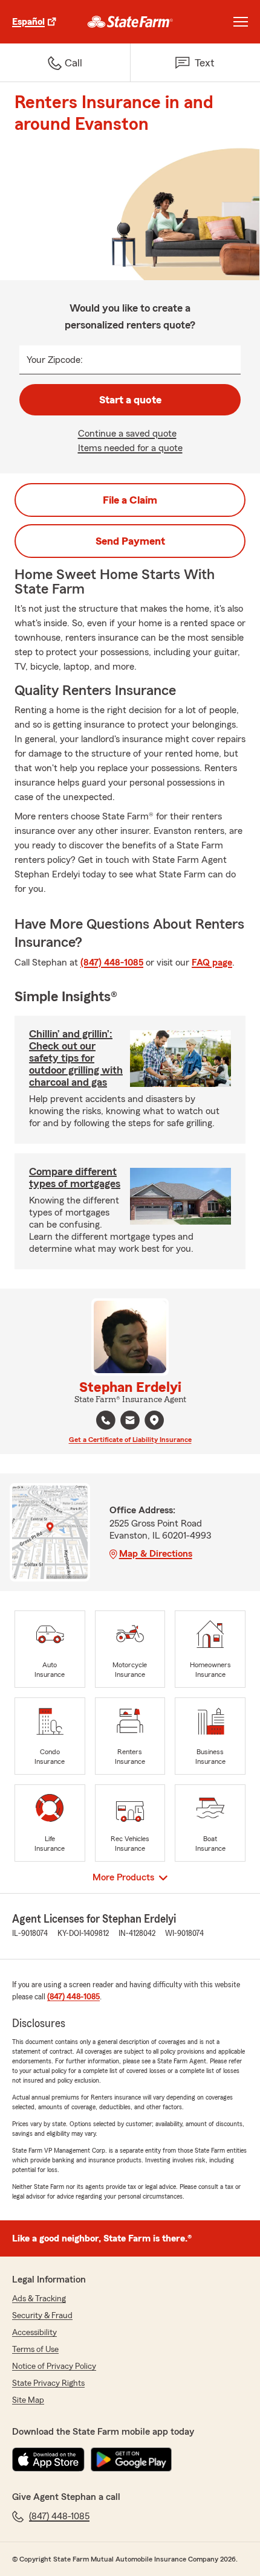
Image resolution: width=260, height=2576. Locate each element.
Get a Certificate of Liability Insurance (130, 1440)
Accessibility (34, 2333)
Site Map (28, 2400)
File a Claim (130, 500)
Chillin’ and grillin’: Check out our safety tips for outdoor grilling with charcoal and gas (76, 1058)
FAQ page (212, 963)
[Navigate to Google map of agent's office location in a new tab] (154, 1420)
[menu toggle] (241, 22)
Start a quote (130, 400)
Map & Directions (156, 1554)
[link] (130, 22)
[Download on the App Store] (48, 2459)
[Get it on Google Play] (131, 2459)
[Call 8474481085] (106, 1420)
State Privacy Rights (48, 2383)
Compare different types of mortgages (75, 1177)
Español (28, 22)
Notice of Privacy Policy (54, 2366)
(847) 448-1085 (112, 963)
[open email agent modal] (130, 1422)
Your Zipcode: (55, 360)
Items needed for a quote (130, 448)
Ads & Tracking (39, 2299)
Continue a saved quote (127, 434)
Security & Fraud (42, 2316)
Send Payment (130, 541)
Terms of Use (35, 2350)
